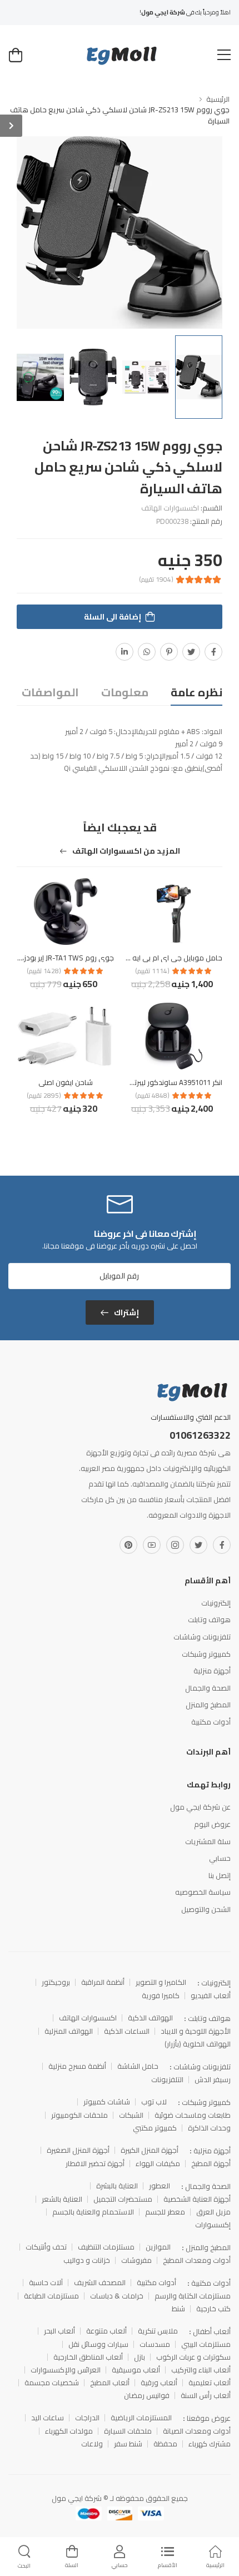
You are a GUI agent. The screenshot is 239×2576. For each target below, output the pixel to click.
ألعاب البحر (59, 2331)
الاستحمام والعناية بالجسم (93, 2212)
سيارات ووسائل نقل (98, 2344)
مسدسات (155, 2344)
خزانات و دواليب (87, 2260)
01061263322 (200, 1435)
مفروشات (136, 2260)
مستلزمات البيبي (206, 2344)
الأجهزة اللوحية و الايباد (196, 2031)
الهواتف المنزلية (69, 2031)
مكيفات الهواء (158, 2164)
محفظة (165, 2444)
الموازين (158, 2247)
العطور (160, 2186)
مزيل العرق (213, 2212)
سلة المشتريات (208, 1841)
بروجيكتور (56, 1982)
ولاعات (92, 2444)
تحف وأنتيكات (46, 2247)
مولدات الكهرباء (69, 2431)
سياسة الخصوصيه (203, 1892)
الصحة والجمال (208, 1688)
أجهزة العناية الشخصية (197, 2199)
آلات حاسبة (46, 2283)
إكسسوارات (213, 2225)
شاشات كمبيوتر (107, 2102)
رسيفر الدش (213, 2080)
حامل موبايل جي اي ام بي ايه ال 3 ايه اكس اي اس (146, 958)
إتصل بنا (220, 1875)
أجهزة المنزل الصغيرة (78, 2150)
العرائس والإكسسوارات (66, 2370)
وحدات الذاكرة (209, 2128)
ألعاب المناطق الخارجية (88, 2357)
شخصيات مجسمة (52, 2383)
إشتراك (126, 1312)
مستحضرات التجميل (123, 2199)
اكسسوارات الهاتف (170, 508)
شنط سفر (128, 2444)
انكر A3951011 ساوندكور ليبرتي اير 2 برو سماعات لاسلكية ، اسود (125, 1082)
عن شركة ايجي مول (200, 1807)
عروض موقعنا (209, 2418)
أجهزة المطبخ (211, 2164)
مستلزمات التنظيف (106, 2247)
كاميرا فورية (161, 1996)
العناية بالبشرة (117, 2186)
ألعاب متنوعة (106, 2331)
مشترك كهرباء (210, 2444)
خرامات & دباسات (117, 2296)
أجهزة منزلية (212, 1671)
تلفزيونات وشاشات (202, 1637)
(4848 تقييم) (152, 1096)
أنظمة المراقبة (103, 1982)
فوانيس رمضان (147, 2396)
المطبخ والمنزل (208, 1705)
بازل (140, 2357)
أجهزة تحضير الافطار (95, 2164)
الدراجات (87, 2418)
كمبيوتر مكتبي (155, 2128)
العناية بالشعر (62, 2199)
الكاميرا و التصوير (161, 1982)
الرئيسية (218, 99)
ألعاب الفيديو (211, 1996)
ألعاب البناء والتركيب (201, 2370)
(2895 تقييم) (44, 1096)
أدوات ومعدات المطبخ (197, 2260)
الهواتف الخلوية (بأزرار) (198, 2044)
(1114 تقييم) (152, 971)
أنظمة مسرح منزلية (77, 2066)
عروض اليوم (212, 1824)
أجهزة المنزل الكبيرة (150, 2150)
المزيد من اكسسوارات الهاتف (125, 853)
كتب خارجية (213, 2309)
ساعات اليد (48, 2418)
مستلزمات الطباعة (51, 2296)
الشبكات (131, 2115)
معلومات (125, 692)
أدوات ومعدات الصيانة (197, 2431)
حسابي (220, 1858)
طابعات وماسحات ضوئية (193, 2115)
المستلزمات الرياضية (141, 2418)
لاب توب (154, 2102)
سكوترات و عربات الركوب (193, 2357)
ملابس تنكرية (158, 2331)
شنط (178, 2309)
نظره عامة (196, 692)
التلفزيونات (167, 2080)
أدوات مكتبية (211, 1722)
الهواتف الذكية (150, 2018)
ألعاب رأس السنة (206, 2396)
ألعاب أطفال (212, 2331)
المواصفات (50, 692)
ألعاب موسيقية (136, 2370)
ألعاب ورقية (159, 2383)
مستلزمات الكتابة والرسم (193, 2296)
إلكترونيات (216, 1603)
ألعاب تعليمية (210, 2383)
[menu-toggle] (224, 55)
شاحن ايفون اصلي (66, 1082)
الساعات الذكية (127, 2031)
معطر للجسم (165, 2212)
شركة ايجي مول (77, 2498)
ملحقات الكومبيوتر (79, 2115)
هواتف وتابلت (209, 1619)
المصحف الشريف (100, 2283)
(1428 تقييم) (44, 971)
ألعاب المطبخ (110, 2383)
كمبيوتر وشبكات (206, 1654)
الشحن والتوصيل (206, 1909)
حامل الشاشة (138, 2066)
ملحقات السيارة (128, 2431)
